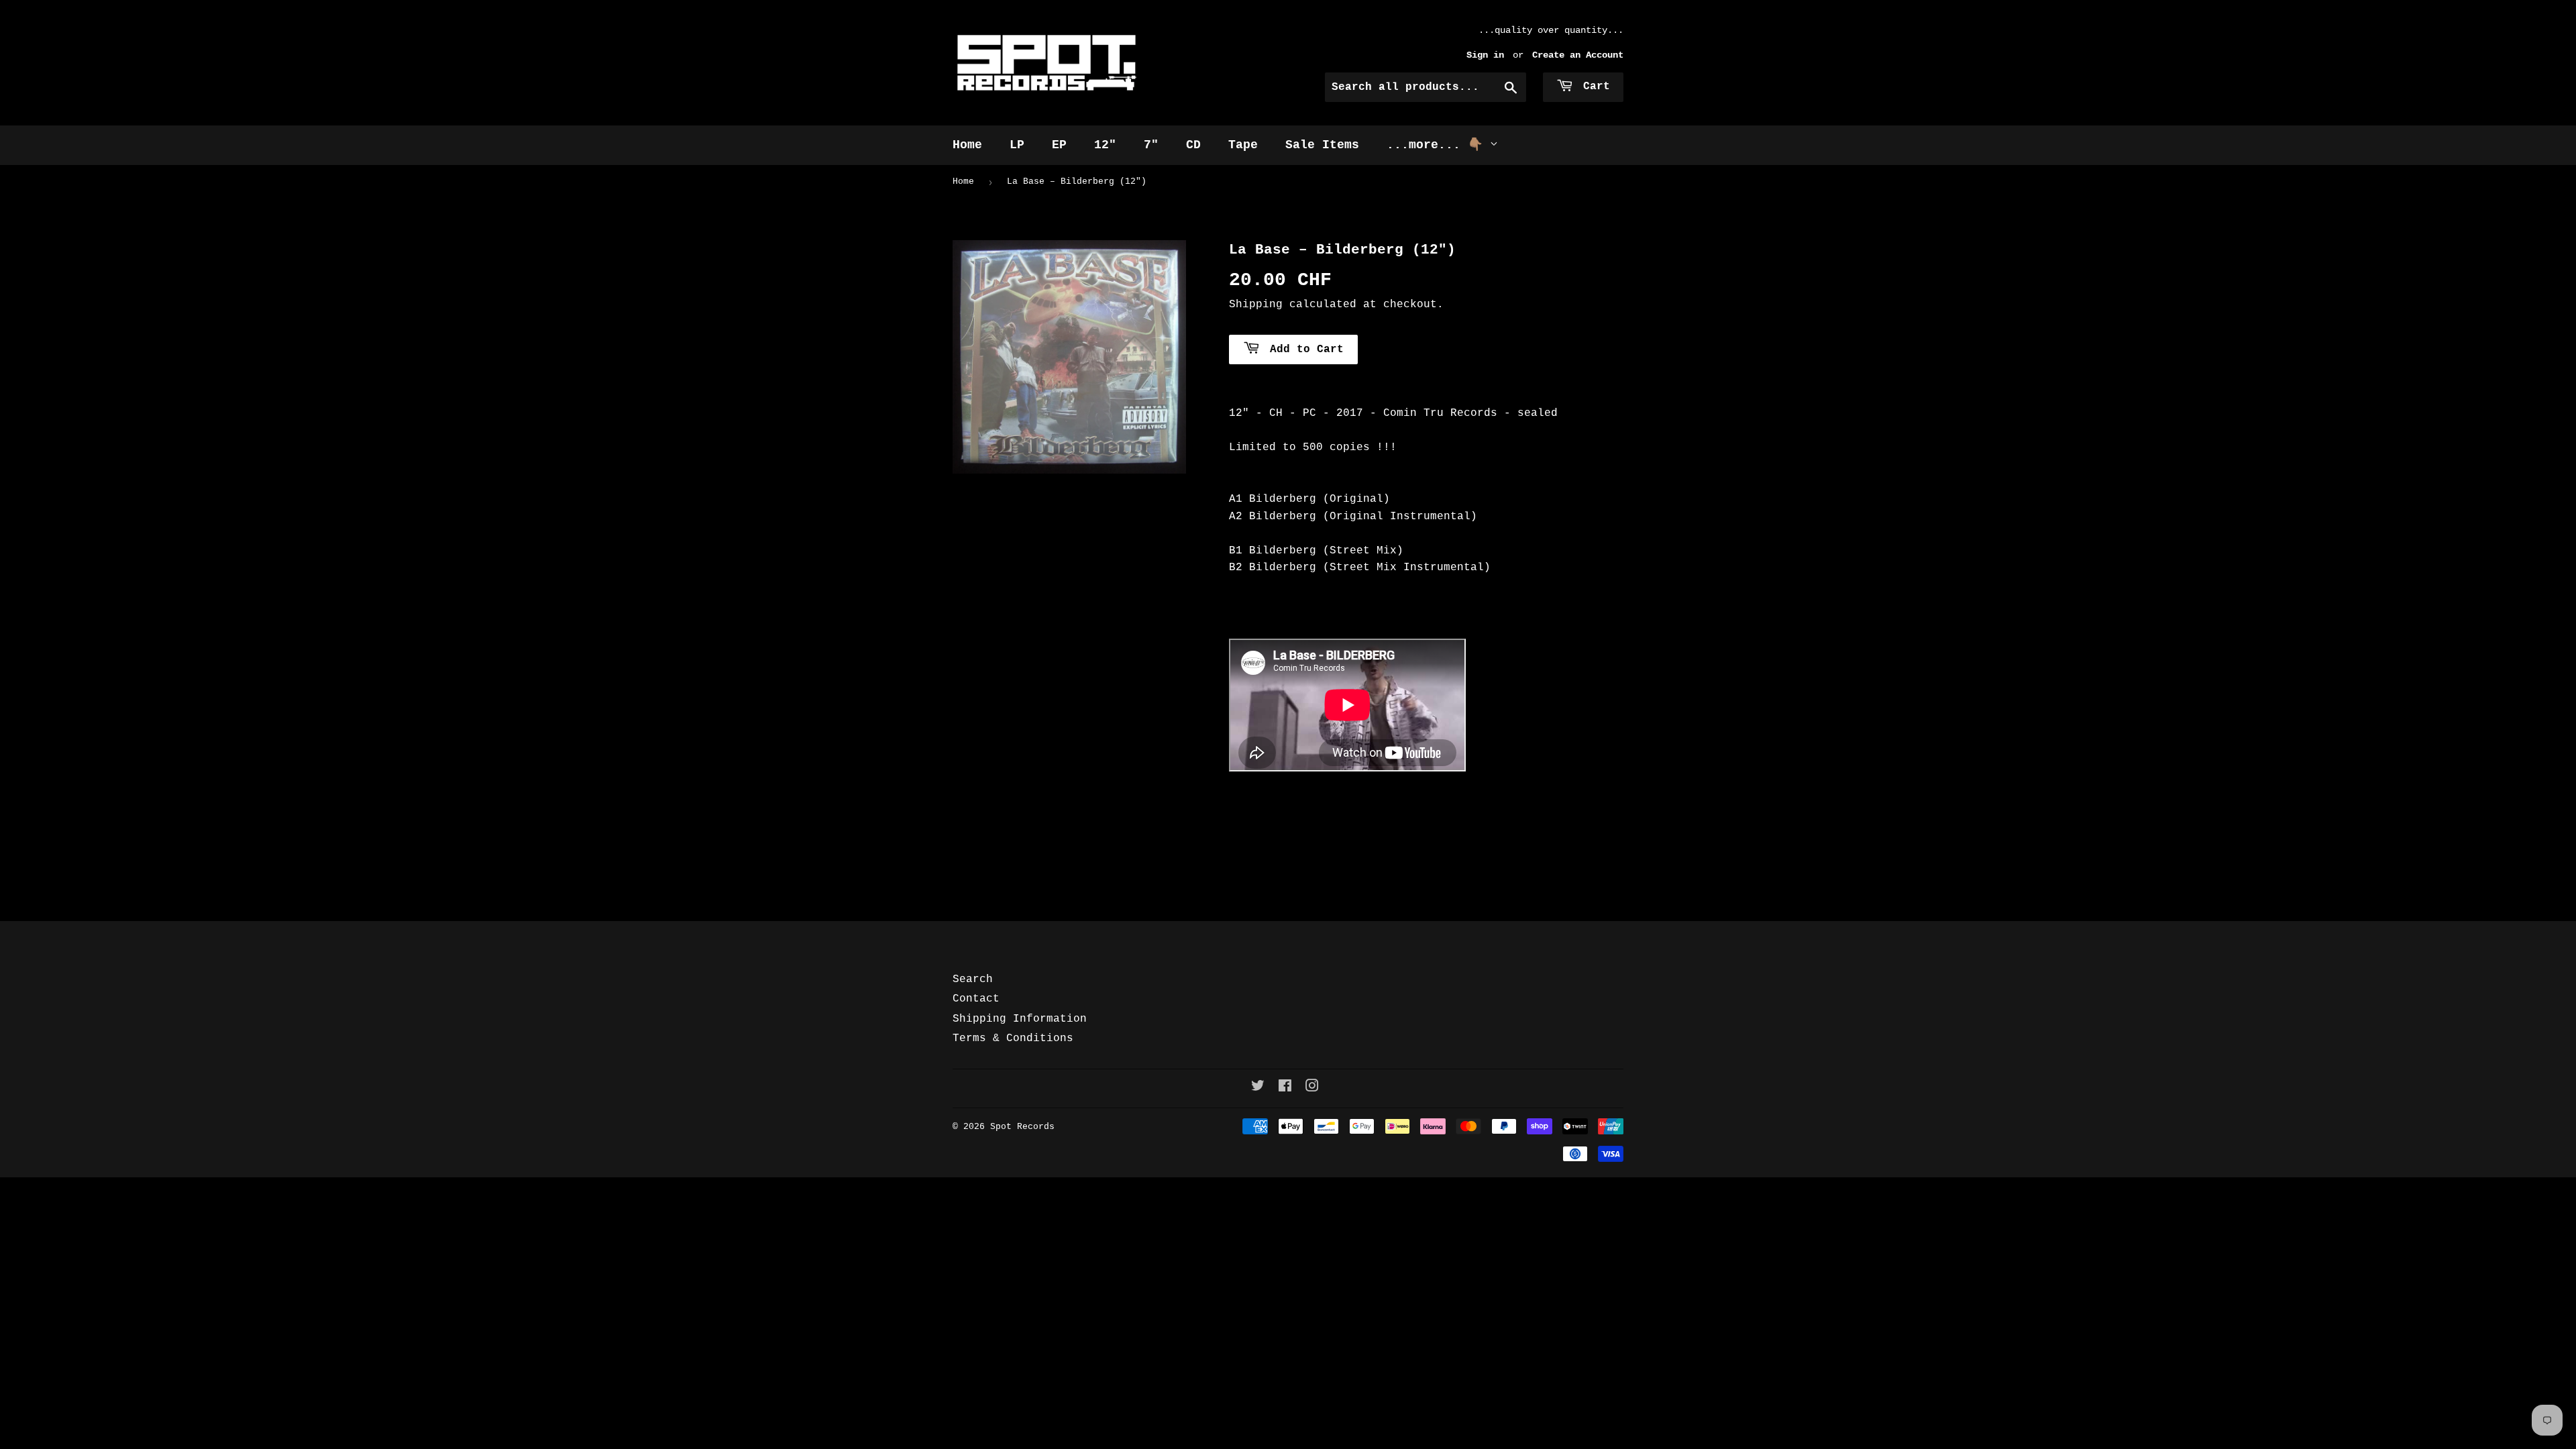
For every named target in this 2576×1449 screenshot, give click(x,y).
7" (1151, 145)
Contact (976, 999)
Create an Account (1578, 55)
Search (973, 979)
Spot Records (1022, 1127)
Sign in (1485, 55)
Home (967, 145)
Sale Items (1322, 145)
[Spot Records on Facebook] (1285, 1088)
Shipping (1256, 305)
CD (1193, 145)
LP (1017, 145)
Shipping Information (1020, 1019)
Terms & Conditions (1013, 1038)
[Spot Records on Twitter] (1258, 1088)
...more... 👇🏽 (1438, 145)
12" (1105, 145)
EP (1059, 145)
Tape (1243, 145)
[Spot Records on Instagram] (1312, 1088)
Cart (1593, 87)
